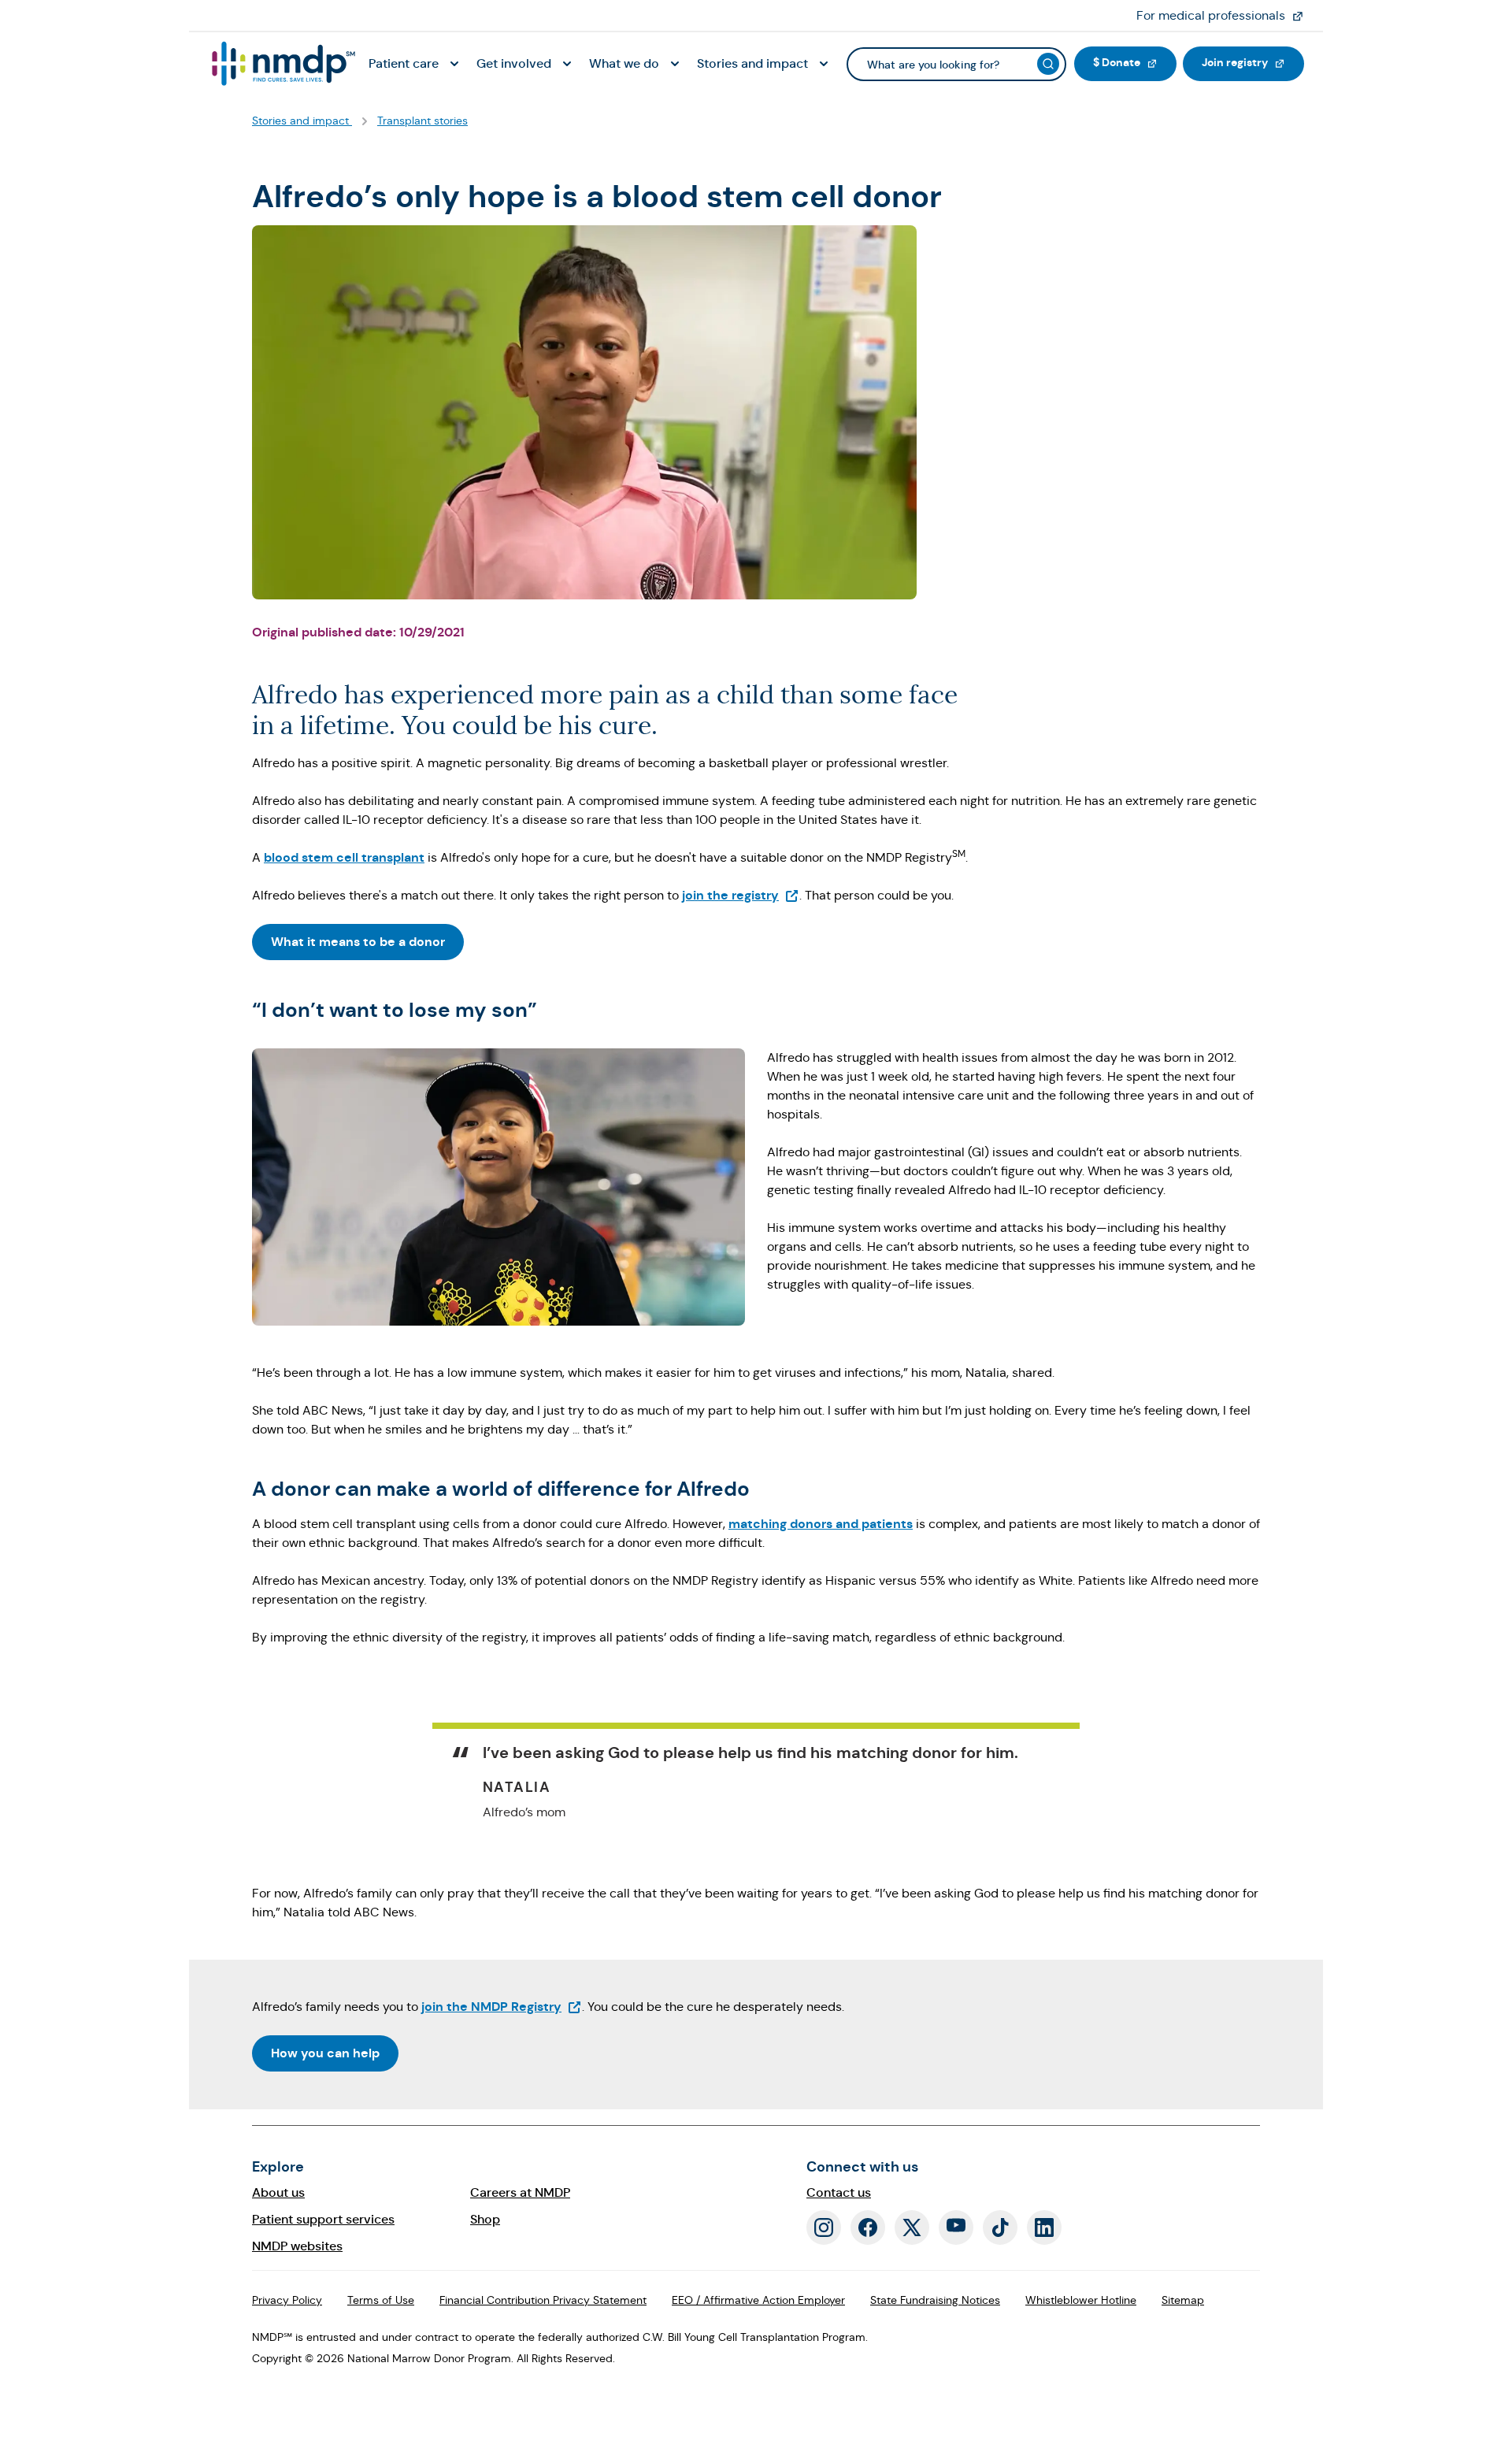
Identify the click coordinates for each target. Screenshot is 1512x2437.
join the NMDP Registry (502, 2007)
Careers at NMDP (520, 2192)
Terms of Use (381, 2300)
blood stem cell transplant (344, 857)
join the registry (741, 895)
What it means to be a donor (358, 942)
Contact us (839, 2192)
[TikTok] (1000, 2227)
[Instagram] (824, 2227)
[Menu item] (282, 64)
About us (278, 2192)
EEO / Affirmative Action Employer (758, 2300)
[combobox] (956, 64)
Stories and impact (302, 121)
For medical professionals (1227, 15)
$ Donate (1135, 62)
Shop (485, 2219)
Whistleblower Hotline (1081, 2300)
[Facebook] (868, 2227)
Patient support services (323, 2219)
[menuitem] (416, 64)
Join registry (1253, 62)
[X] (912, 2227)
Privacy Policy (287, 2300)
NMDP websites (297, 2246)
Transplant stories (422, 121)
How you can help (325, 2053)
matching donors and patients (821, 1524)
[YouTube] (956, 2227)
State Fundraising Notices (935, 2300)
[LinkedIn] (1044, 2227)
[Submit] (1048, 64)
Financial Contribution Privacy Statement (543, 2300)
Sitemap (1183, 2300)
